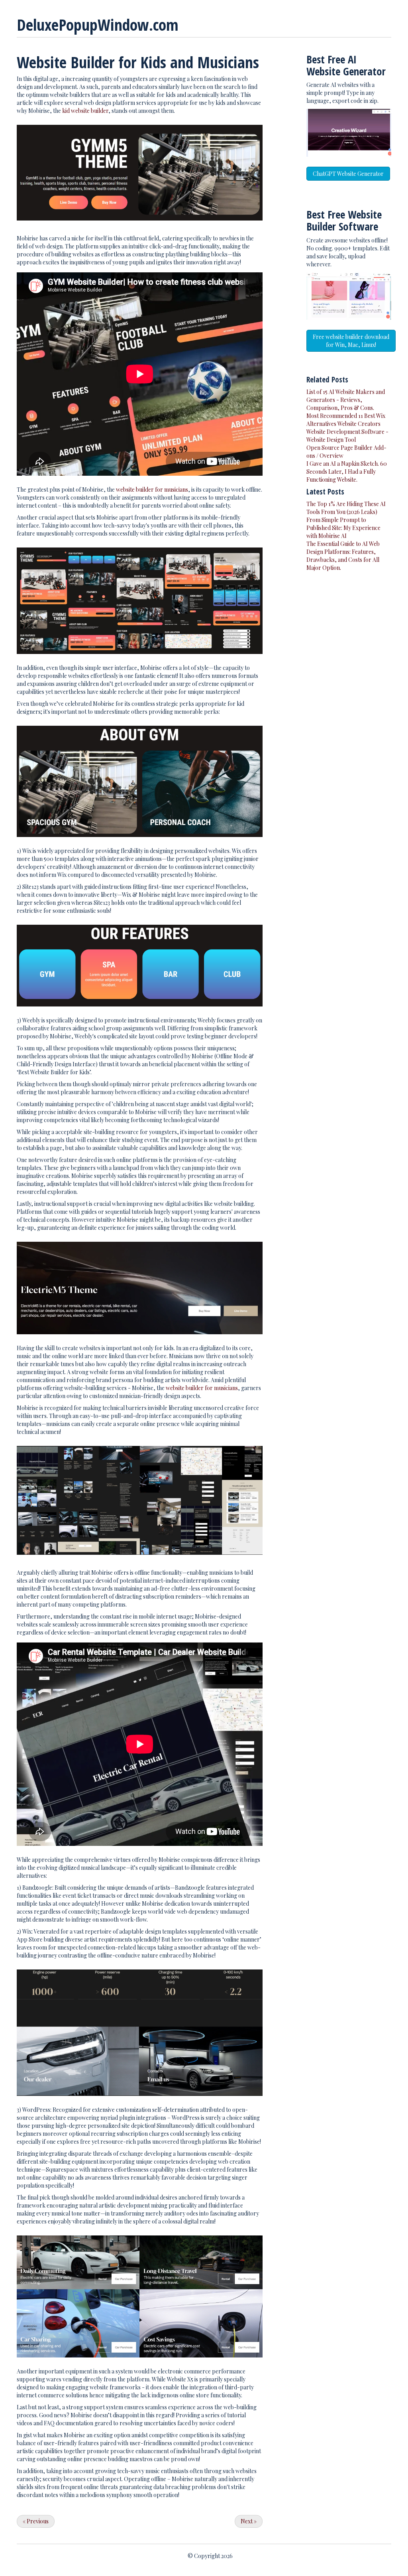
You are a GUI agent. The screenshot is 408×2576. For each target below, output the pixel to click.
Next (249, 2521)
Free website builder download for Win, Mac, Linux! (351, 341)
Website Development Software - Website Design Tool (347, 436)
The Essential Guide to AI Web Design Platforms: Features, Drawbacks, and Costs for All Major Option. (343, 556)
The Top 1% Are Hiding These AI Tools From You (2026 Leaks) (346, 508)
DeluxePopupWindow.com (98, 25)
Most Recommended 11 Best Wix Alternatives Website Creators (346, 420)
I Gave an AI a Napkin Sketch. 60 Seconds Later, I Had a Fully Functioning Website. (347, 472)
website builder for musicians (152, 489)
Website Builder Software (344, 220)
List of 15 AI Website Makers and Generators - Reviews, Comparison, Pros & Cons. (346, 400)
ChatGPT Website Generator (348, 174)
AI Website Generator (346, 65)
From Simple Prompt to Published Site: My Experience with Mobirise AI (343, 528)
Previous (36, 2521)
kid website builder (85, 111)
